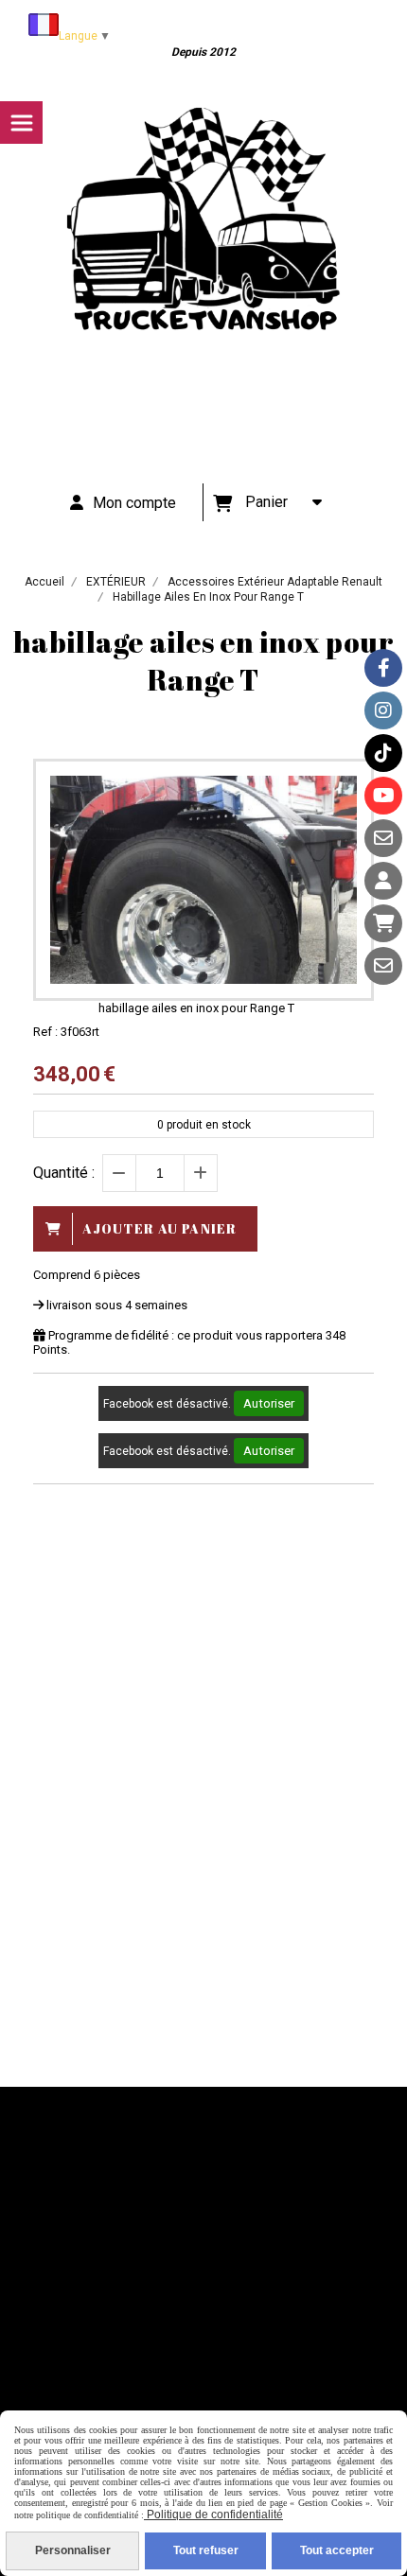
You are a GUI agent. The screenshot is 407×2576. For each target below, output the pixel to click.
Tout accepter (337, 2550)
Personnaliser (73, 2550)
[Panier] (383, 923)
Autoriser (269, 1403)
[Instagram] (383, 710)
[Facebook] (383, 668)
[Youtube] (383, 796)
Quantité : (64, 1173)
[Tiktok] (383, 753)
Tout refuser (206, 2550)
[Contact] (383, 838)
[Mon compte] (383, 881)
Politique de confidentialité (213, 2515)
